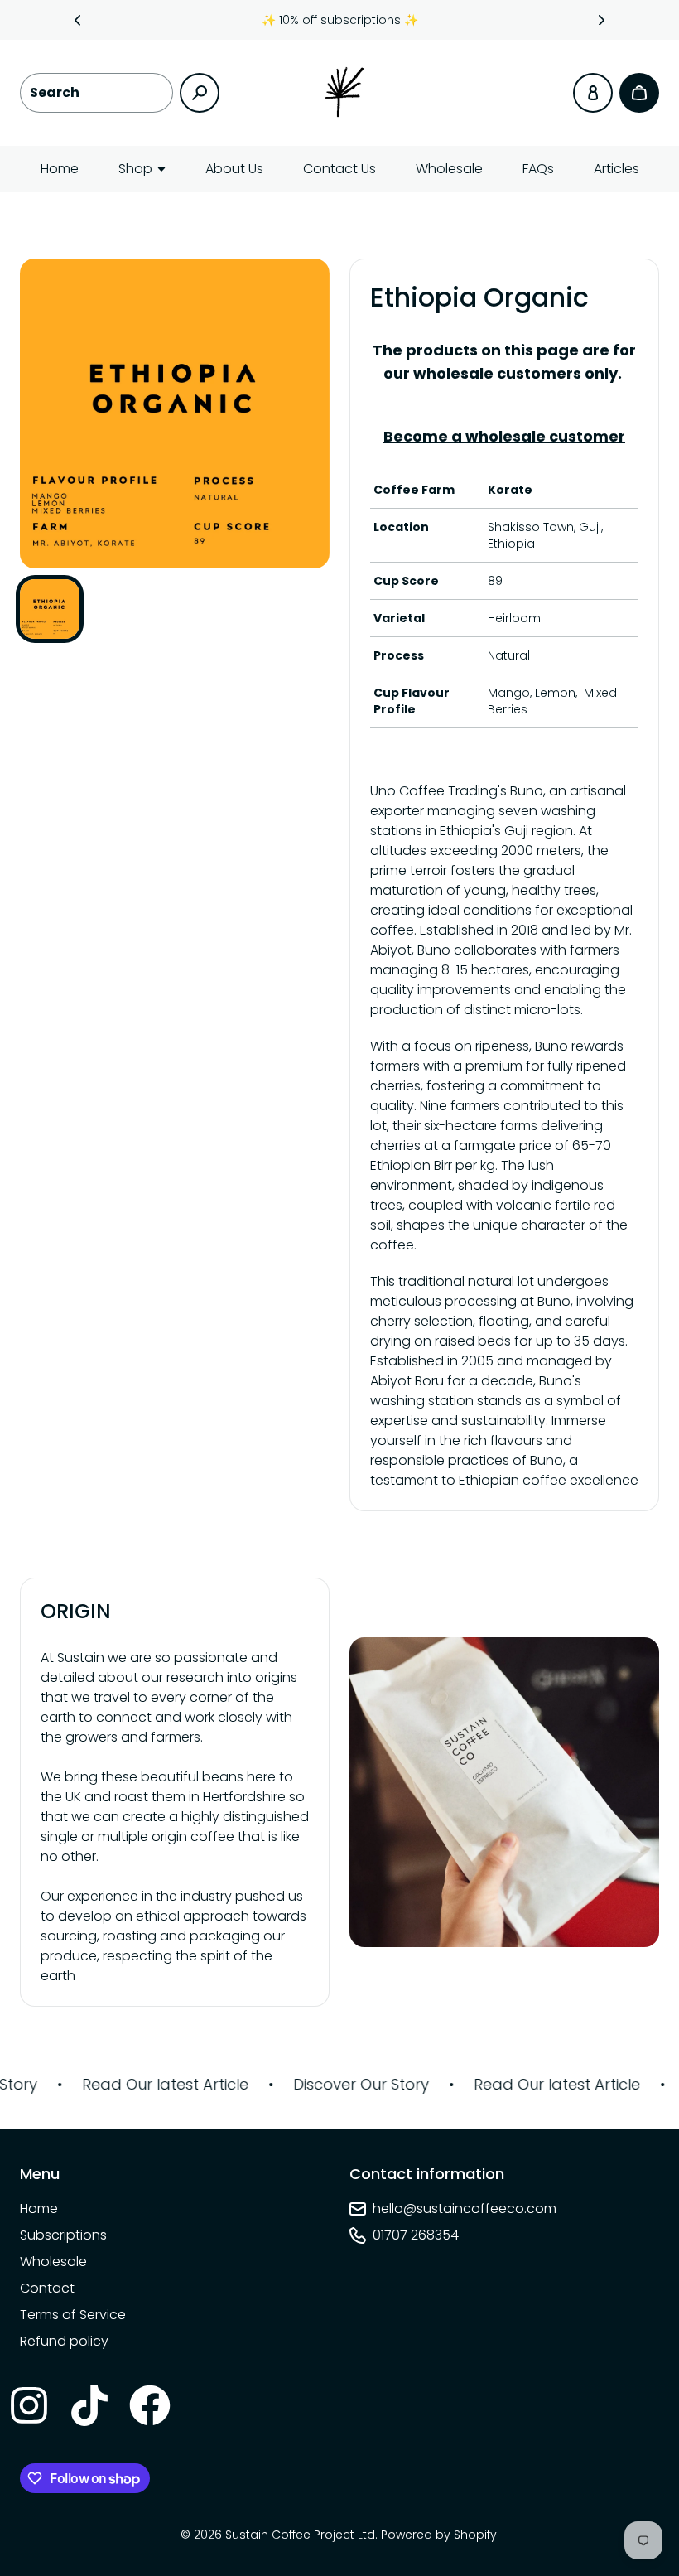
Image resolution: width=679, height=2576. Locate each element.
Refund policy (64, 2341)
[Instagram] (28, 2404)
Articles (616, 169)
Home (60, 169)
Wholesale (449, 169)
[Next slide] (602, 20)
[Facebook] (149, 2404)
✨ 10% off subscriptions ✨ (340, 20)
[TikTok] (89, 2404)
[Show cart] (639, 93)
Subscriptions (63, 2235)
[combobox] (96, 93)
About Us (234, 169)
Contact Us (339, 169)
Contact (47, 2288)
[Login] (593, 93)
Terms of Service (73, 2315)
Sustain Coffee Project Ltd (300, 2535)
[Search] (200, 93)
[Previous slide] (78, 20)
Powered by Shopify (439, 2535)
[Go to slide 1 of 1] (50, 609)
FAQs (538, 169)
